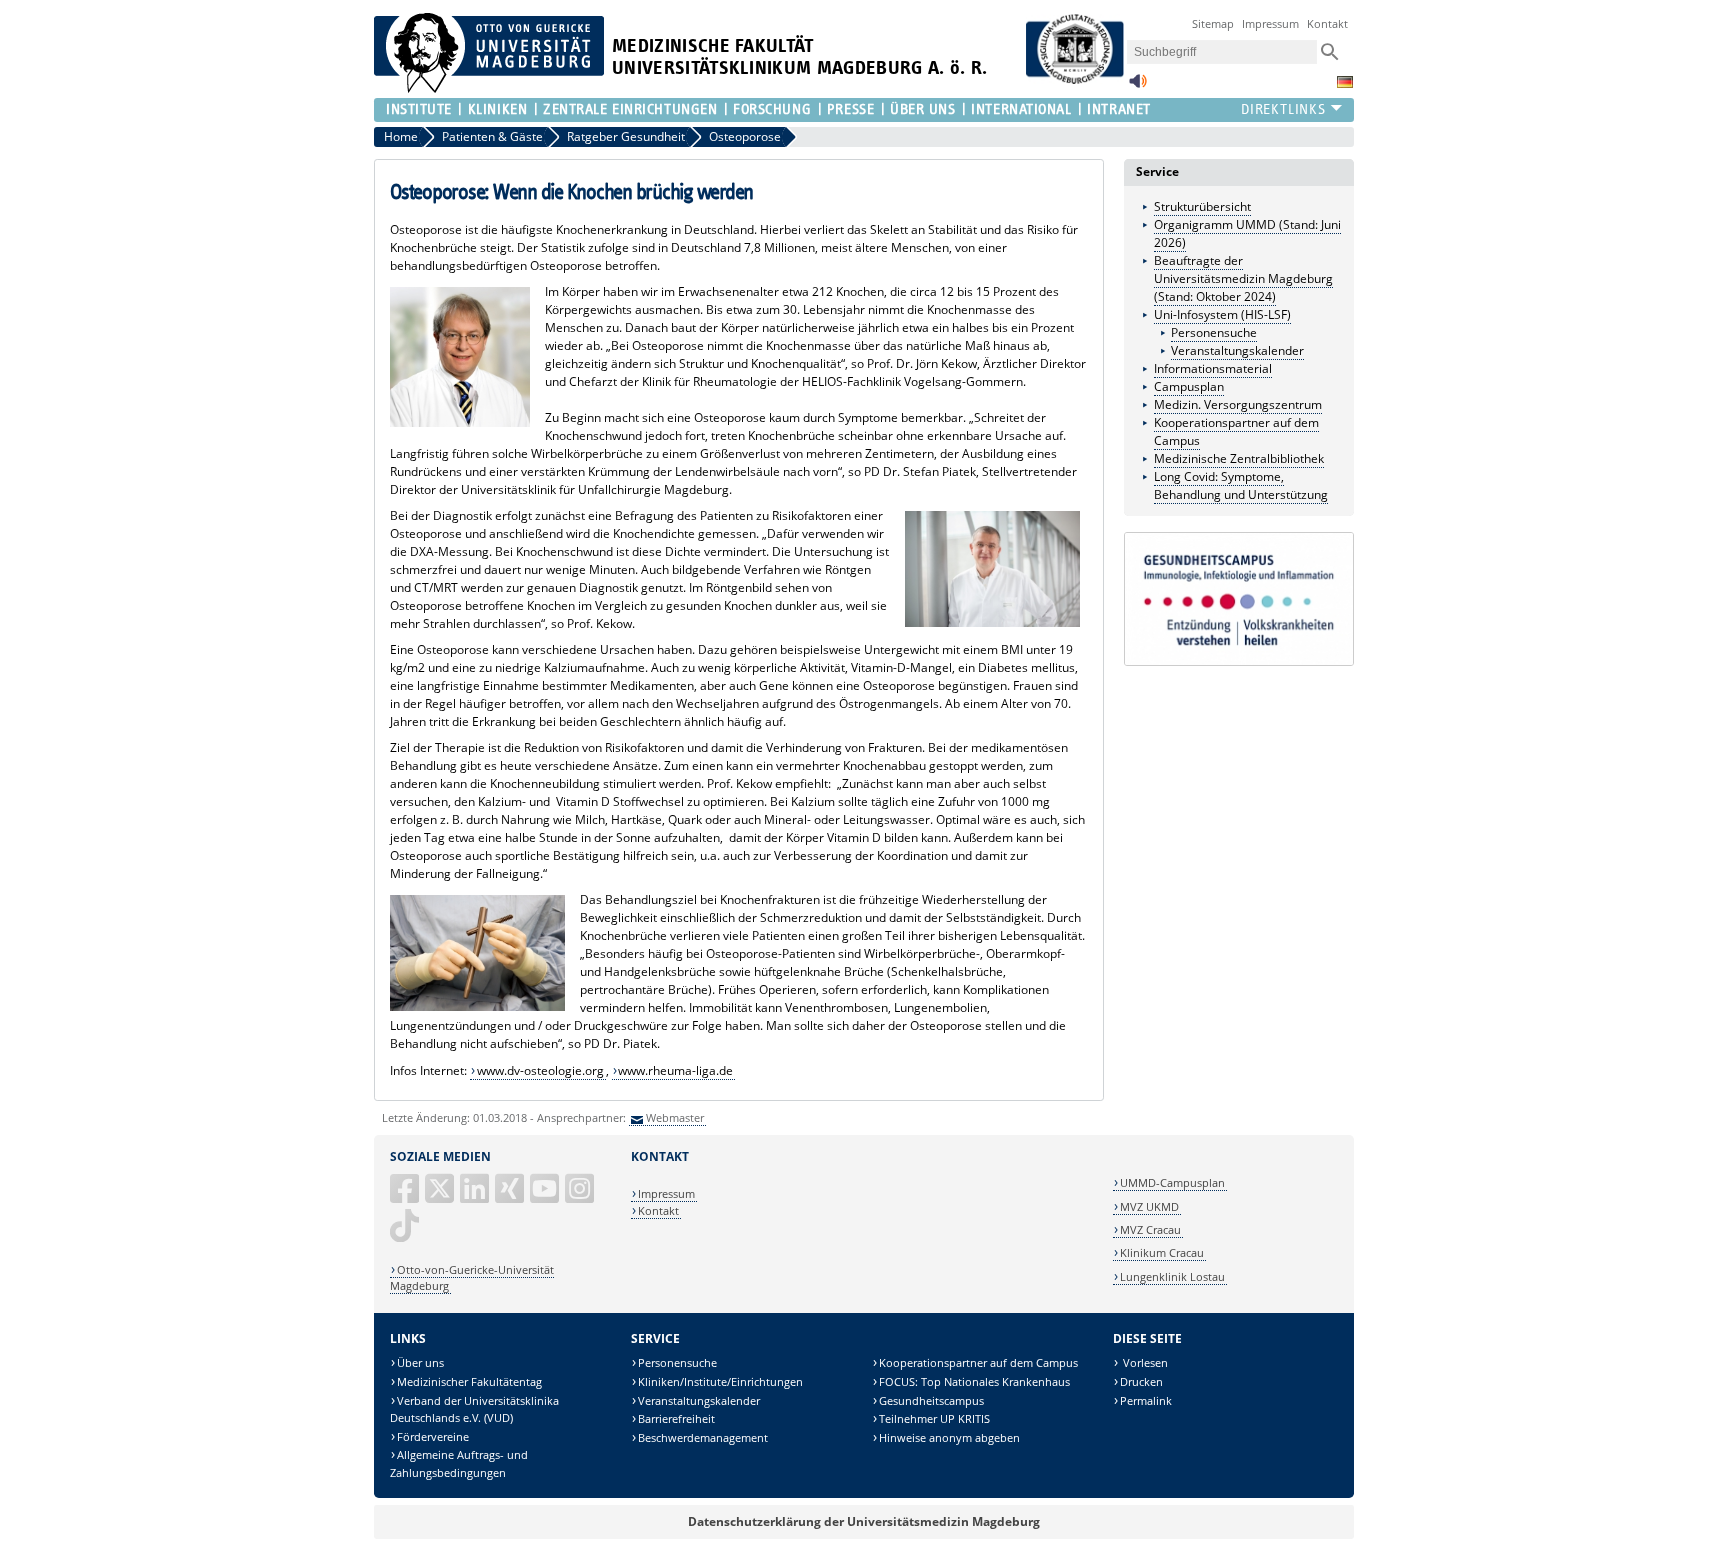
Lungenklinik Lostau (1172, 1276)
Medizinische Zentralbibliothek (1239, 458)
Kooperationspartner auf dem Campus (978, 1362)
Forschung (772, 109)
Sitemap (1213, 23)
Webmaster (675, 1117)
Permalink (1146, 1400)
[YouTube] (546, 1196)
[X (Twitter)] (441, 1196)
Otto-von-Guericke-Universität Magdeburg (472, 1277)
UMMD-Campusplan (1172, 1182)
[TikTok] (406, 1233)
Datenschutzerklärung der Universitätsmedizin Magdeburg (864, 1521)
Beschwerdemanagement (703, 1437)
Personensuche (1214, 332)
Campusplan (1189, 386)
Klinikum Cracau (1162, 1252)
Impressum (1270, 23)
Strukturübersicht (1202, 206)
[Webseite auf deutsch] (1345, 82)
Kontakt (1327, 23)
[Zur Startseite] (489, 88)
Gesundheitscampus (931, 1400)
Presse (850, 109)
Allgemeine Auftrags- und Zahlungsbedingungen (459, 1463)
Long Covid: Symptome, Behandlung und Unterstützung (1241, 485)
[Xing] (511, 1196)
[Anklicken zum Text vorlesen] (1138, 86)
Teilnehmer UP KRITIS (934, 1418)
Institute (419, 109)
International (1021, 109)
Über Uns (922, 109)
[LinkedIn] (476, 1196)
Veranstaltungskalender (1237, 350)
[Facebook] (406, 1196)
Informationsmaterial (1213, 368)
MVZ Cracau (1150, 1229)
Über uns (420, 1362)
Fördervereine (433, 1436)
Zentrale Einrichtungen (630, 109)
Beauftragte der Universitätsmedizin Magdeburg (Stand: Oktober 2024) (1243, 278)
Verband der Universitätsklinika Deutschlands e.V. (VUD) (474, 1409)
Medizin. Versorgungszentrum (1238, 404)
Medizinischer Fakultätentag (469, 1381)
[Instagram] (581, 1196)
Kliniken (497, 109)
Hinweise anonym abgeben (949, 1437)
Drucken (1141, 1381)
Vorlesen (1144, 1362)
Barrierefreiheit (676, 1418)
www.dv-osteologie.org (540, 1070)
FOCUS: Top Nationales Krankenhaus (974, 1381)
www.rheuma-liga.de (675, 1070)
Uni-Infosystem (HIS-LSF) (1222, 314)
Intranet (1118, 109)
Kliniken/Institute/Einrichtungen (720, 1381)
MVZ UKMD (1149, 1206)
